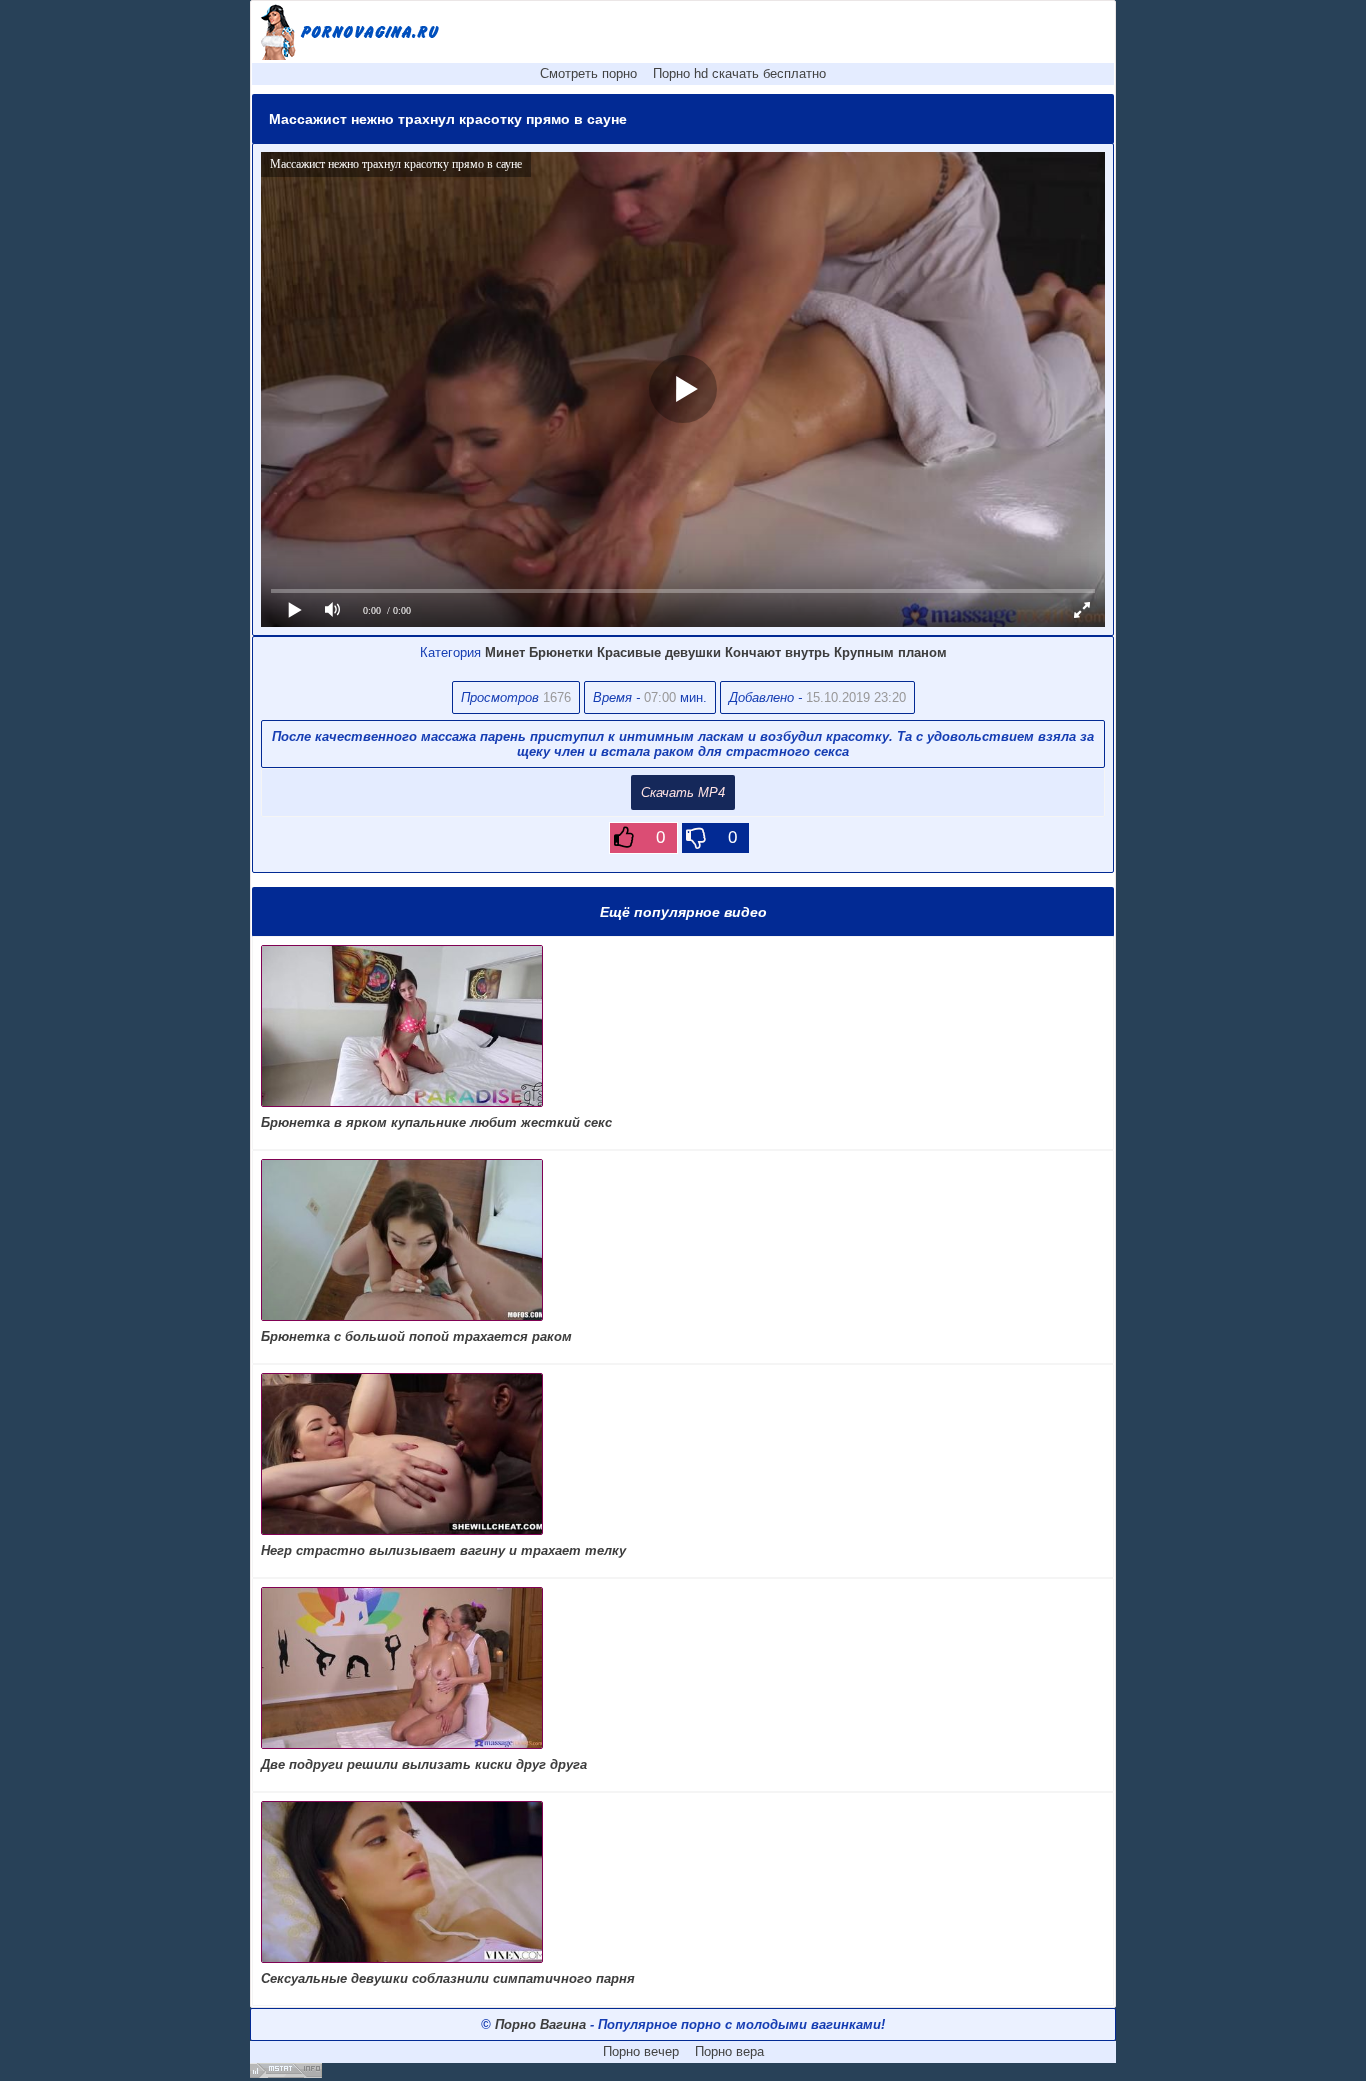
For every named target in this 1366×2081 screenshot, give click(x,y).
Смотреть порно (588, 73)
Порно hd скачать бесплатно (739, 73)
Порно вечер (641, 2051)
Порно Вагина (540, 2024)
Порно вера (729, 2051)
